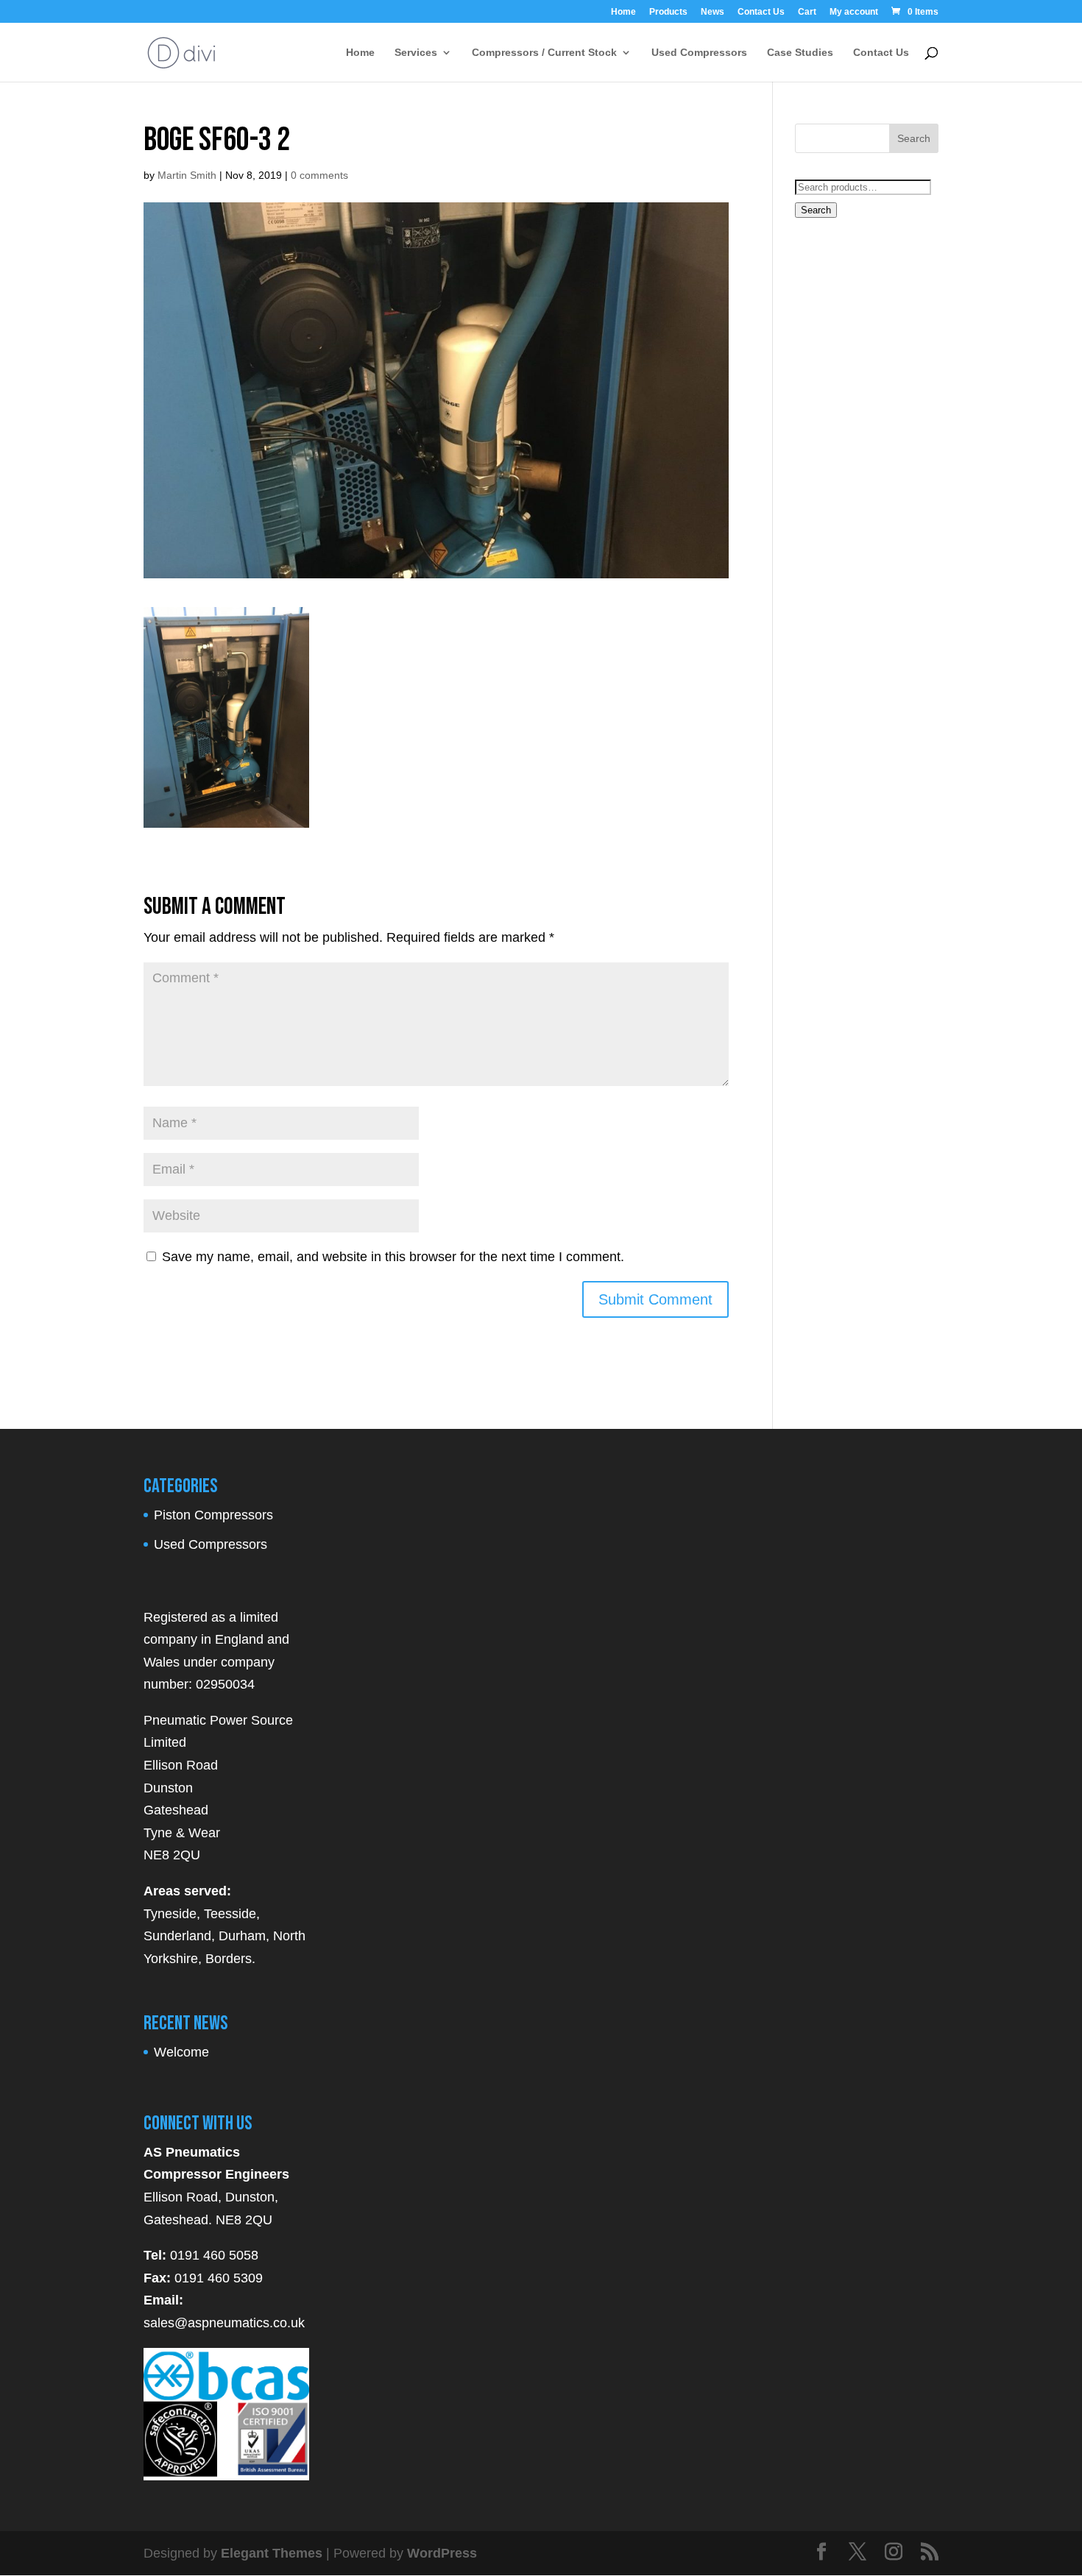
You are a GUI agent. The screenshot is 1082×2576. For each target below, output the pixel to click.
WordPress (442, 2553)
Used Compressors (699, 53)
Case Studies (800, 53)
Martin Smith (187, 175)
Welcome (181, 2052)
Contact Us (761, 12)
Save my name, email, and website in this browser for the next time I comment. (393, 1257)
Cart (807, 12)
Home (623, 12)
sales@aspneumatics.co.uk (224, 2323)
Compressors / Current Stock (544, 53)
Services (416, 53)
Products (668, 12)
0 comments (319, 175)
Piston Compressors (213, 1515)
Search (816, 210)
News (713, 12)
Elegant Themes (272, 2553)
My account (854, 12)
